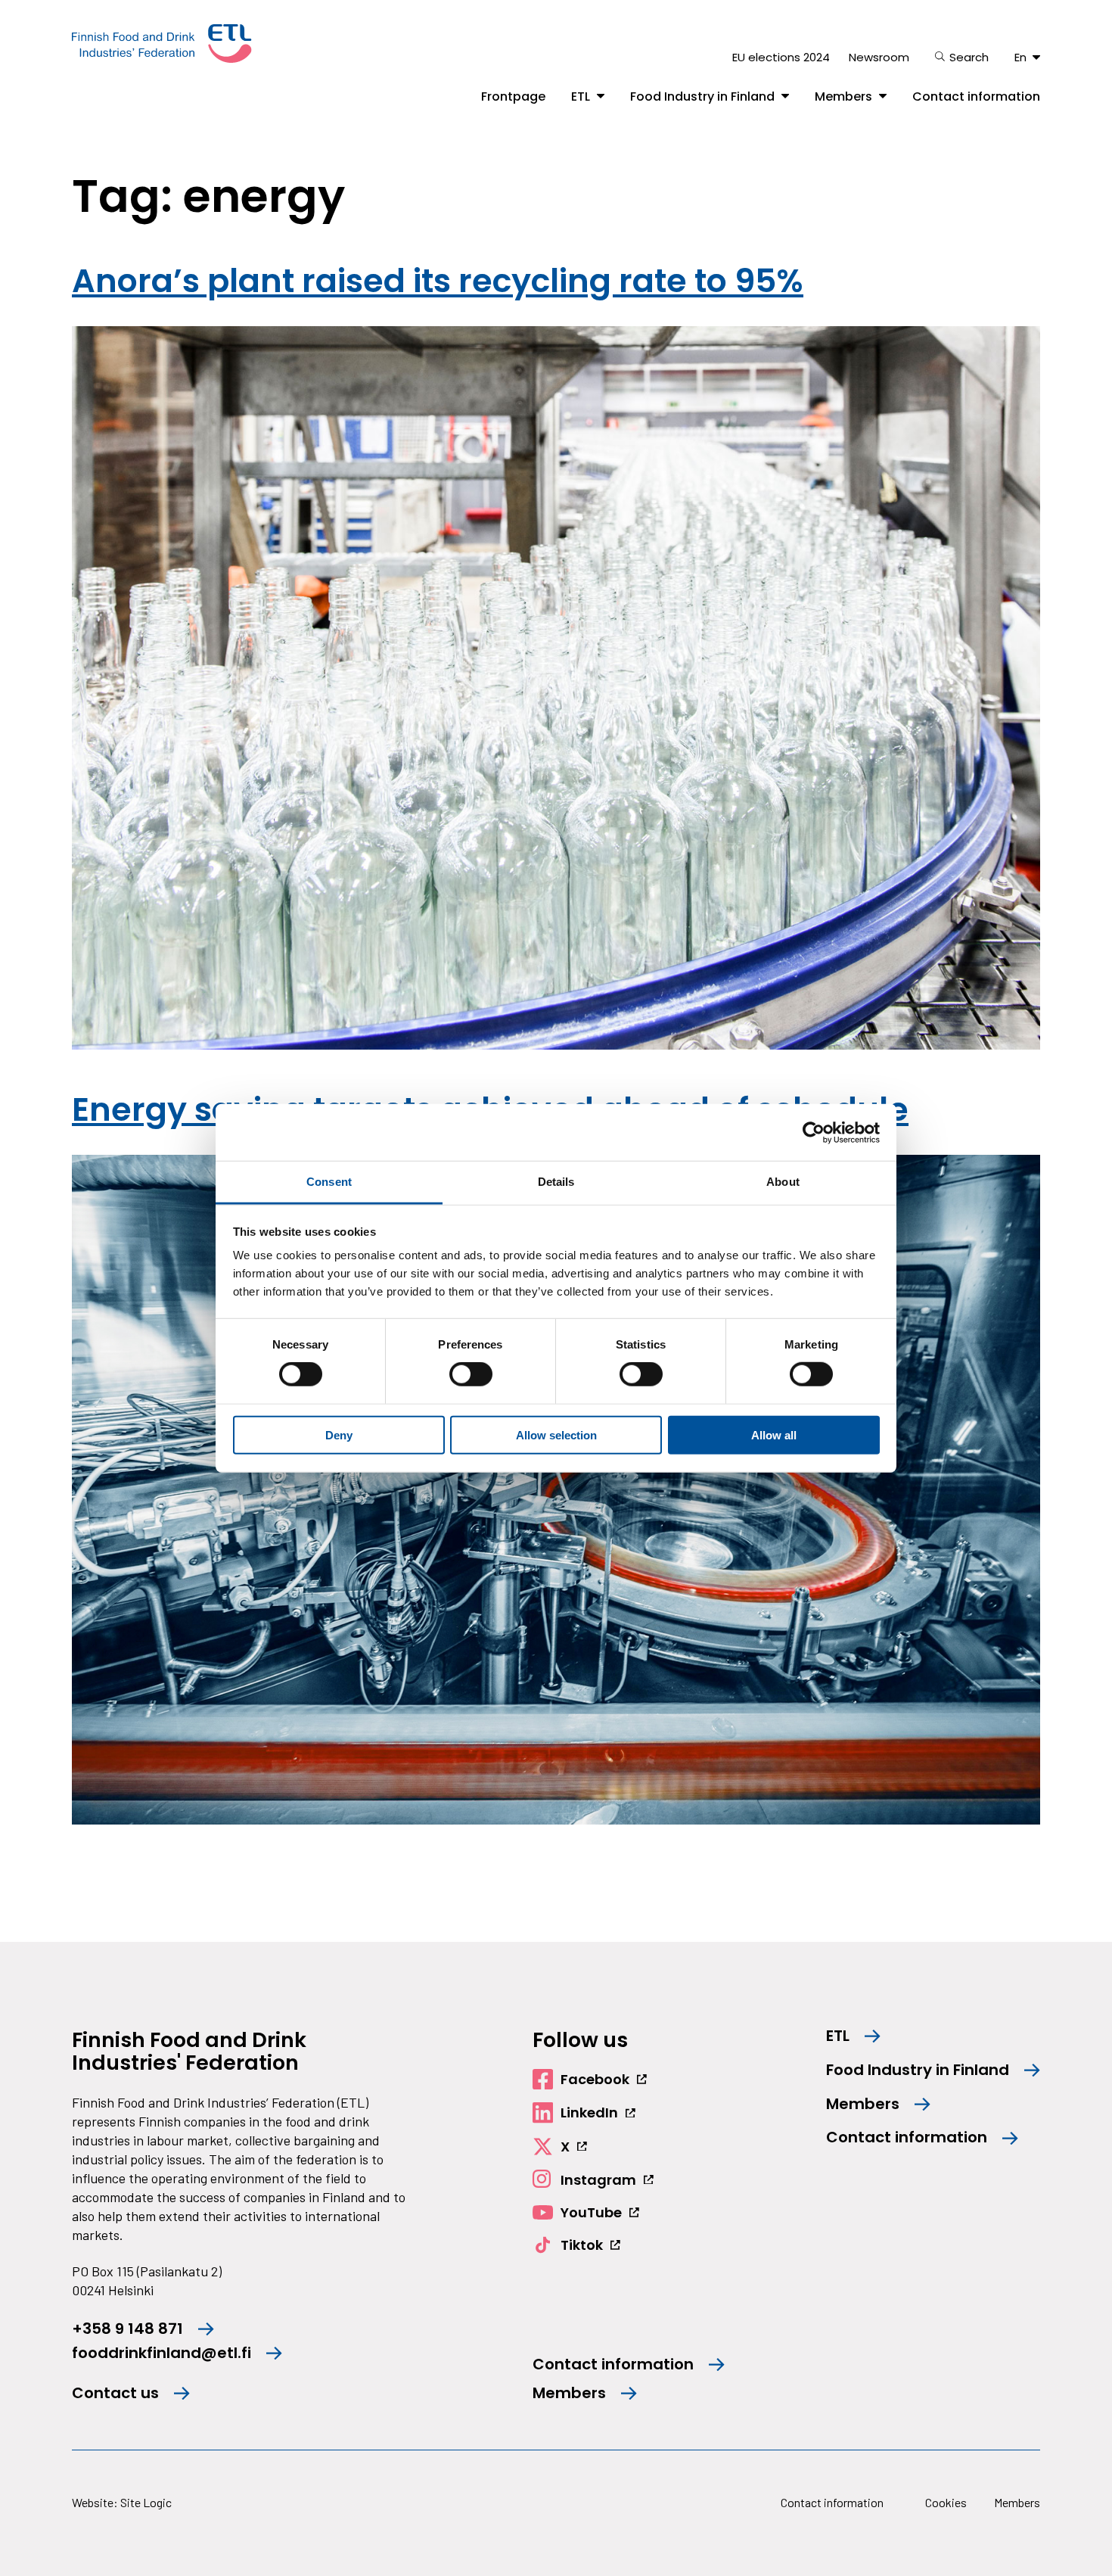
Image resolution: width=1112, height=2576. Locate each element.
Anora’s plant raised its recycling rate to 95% (438, 281)
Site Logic (146, 2502)
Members (843, 97)
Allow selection (556, 1435)
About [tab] (783, 1182)
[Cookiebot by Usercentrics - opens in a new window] (814, 1132)
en (1020, 57)
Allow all (774, 1435)
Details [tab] (556, 1182)
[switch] (471, 1374)
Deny (339, 1435)
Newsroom (879, 57)
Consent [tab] (329, 1182)
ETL (581, 97)
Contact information (976, 97)
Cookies (946, 2502)
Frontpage (513, 97)
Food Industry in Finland (702, 97)
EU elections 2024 (781, 57)
